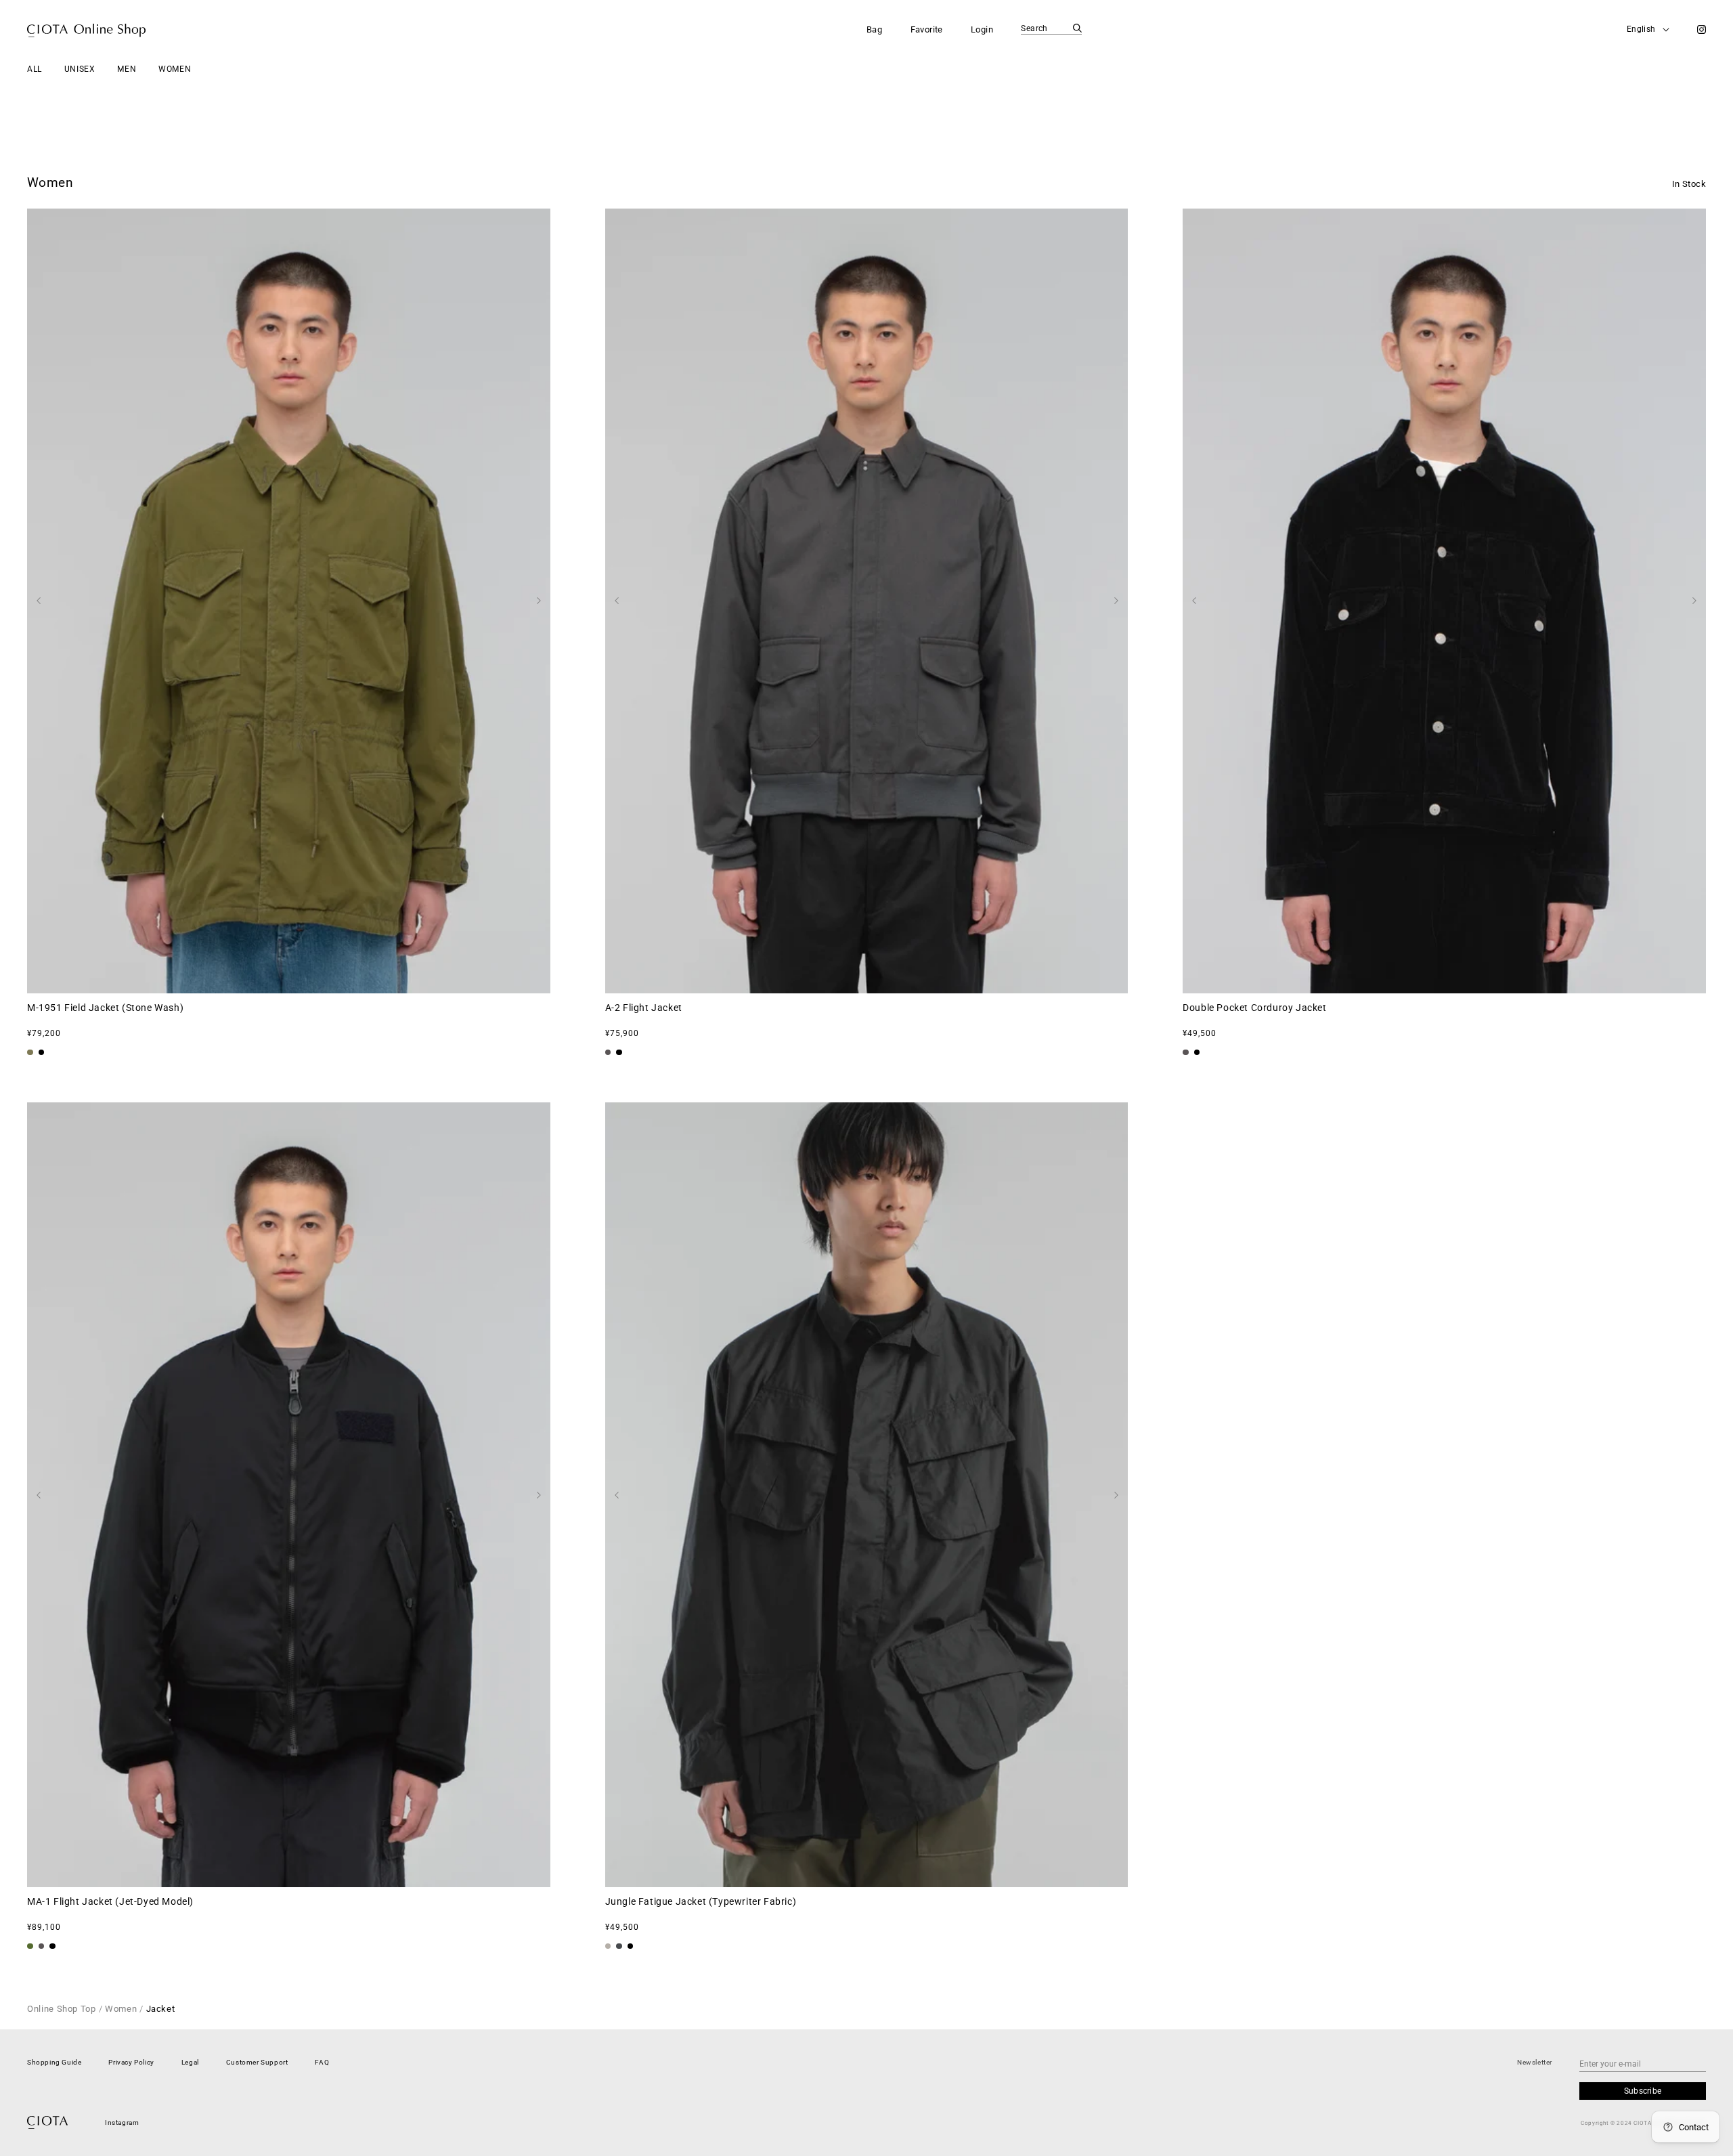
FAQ (322, 2062)
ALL (35, 69)
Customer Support (257, 2062)
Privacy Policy (131, 2062)
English (1641, 29)
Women (121, 2009)
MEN (127, 69)
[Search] (1077, 28)
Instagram (122, 2122)
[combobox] (1051, 29)
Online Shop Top (62, 2009)
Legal (190, 2062)
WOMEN (175, 69)
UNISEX (80, 69)
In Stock (1689, 184)
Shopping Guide (54, 2062)
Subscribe (1643, 2091)
